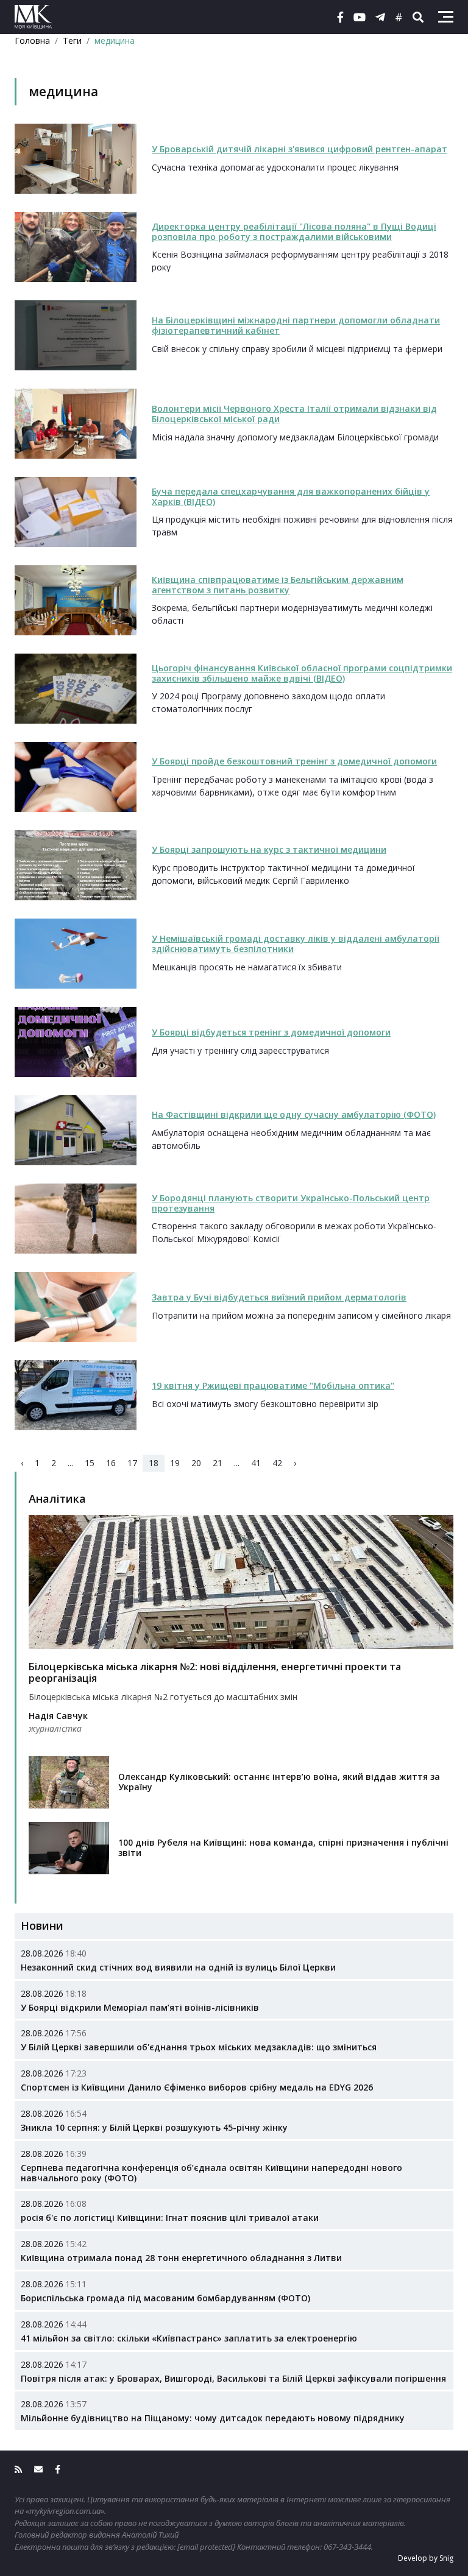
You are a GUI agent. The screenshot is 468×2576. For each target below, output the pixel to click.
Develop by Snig (426, 2558)
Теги (72, 41)
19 (175, 1463)
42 (277, 1463)
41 (256, 1463)
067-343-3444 (347, 2547)
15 (90, 1463)
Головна (32, 41)
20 (196, 1463)
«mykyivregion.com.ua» (65, 2511)
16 (111, 1463)
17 (132, 1463)
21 (218, 1463)
